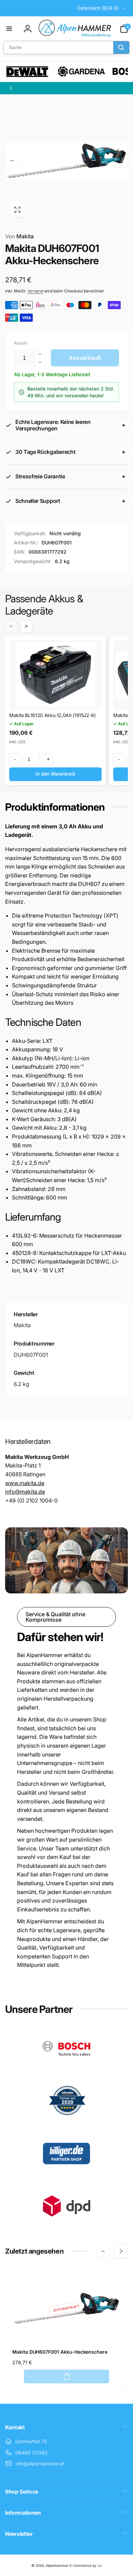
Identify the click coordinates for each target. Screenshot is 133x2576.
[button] (9, 29)
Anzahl (21, 343)
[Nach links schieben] (12, 161)
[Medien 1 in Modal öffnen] (66, 161)
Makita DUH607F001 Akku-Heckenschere (60, 2352)
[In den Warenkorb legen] (66, 2376)
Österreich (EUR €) (98, 8)
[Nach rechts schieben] (121, 161)
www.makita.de (25, 1483)
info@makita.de (25, 1492)
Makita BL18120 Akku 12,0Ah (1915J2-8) (53, 715)
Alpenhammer (57, 2565)
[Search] (121, 47)
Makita (19, 236)
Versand (35, 291)
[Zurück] (11, 88)
